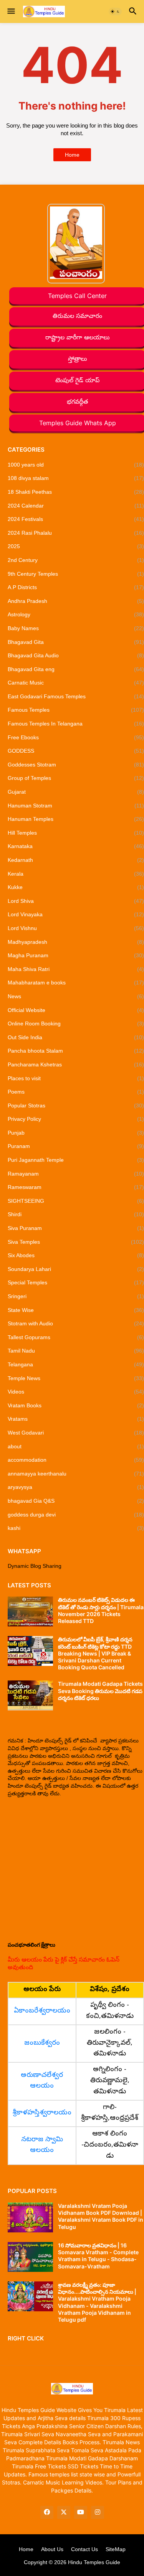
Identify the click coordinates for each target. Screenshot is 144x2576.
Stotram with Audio (76, 1323)
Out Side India (76, 1037)
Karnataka (76, 846)
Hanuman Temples (76, 819)
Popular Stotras (76, 1105)
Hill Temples (76, 833)
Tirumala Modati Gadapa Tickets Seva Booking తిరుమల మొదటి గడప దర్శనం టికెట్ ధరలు (100, 1691)
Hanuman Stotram (76, 806)
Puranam (76, 1146)
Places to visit (76, 1078)
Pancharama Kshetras (76, 1064)
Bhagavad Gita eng (76, 669)
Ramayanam (76, 1174)
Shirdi (76, 1214)
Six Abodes (76, 1255)
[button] (11, 11)
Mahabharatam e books (76, 983)
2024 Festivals (76, 519)
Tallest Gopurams (76, 1337)
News (76, 996)
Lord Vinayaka (76, 914)
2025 (76, 546)
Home (72, 155)
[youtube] (81, 2512)
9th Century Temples (76, 574)
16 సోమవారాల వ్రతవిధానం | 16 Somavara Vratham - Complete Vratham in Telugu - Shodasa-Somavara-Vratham (98, 2256)
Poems (76, 1092)
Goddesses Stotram (76, 765)
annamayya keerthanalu (76, 1474)
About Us (52, 2549)
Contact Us (84, 2549)
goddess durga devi (76, 1515)
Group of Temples (76, 778)
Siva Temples (76, 1242)
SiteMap (116, 2549)
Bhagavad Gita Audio (76, 655)
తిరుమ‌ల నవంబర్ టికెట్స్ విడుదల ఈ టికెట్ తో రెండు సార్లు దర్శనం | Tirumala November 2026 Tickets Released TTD (101, 1610)
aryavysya (76, 1487)
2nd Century (76, 560)
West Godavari (76, 1433)
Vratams (76, 1419)
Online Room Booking (76, 1024)
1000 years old (76, 465)
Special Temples (76, 1282)
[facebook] (47, 2512)
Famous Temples (76, 710)
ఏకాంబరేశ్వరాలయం (42, 2011)
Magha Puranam (76, 955)
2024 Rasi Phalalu (76, 533)
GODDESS (76, 751)
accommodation (76, 1460)
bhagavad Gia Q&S (76, 1501)
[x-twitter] (64, 2512)
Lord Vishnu (76, 928)
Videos (76, 1392)
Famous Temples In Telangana (76, 724)
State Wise (76, 1310)
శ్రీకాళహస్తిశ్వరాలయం (42, 2113)
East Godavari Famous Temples (76, 696)
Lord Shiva (76, 901)
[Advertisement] (72, 1869)
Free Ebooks (76, 737)
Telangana (76, 1364)
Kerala (76, 874)
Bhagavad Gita (76, 642)
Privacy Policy (76, 1119)
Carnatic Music (76, 683)
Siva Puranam (76, 1228)
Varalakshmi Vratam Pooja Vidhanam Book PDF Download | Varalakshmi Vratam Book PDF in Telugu (101, 2216)
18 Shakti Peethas (76, 492)
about (76, 1446)
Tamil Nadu (76, 1351)
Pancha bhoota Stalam (76, 1051)
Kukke (76, 887)
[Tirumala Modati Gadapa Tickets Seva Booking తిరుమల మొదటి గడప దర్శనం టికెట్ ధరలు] (30, 1695)
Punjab (76, 1133)
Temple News (76, 1378)
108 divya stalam (76, 478)
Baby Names (76, 628)
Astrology (76, 614)
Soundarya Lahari (76, 1269)
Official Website (76, 1010)
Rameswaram (76, 1187)
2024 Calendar (76, 506)
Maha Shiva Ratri (76, 969)
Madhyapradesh (76, 942)
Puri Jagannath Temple (76, 1160)
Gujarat (76, 792)
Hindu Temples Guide (94, 2562)
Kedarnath (76, 860)
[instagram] (98, 2512)
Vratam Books (76, 1405)
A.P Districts (76, 587)
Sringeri (76, 1296)
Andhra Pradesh (76, 601)
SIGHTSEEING (76, 1201)
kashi (76, 1528)
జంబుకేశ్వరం (42, 2043)
